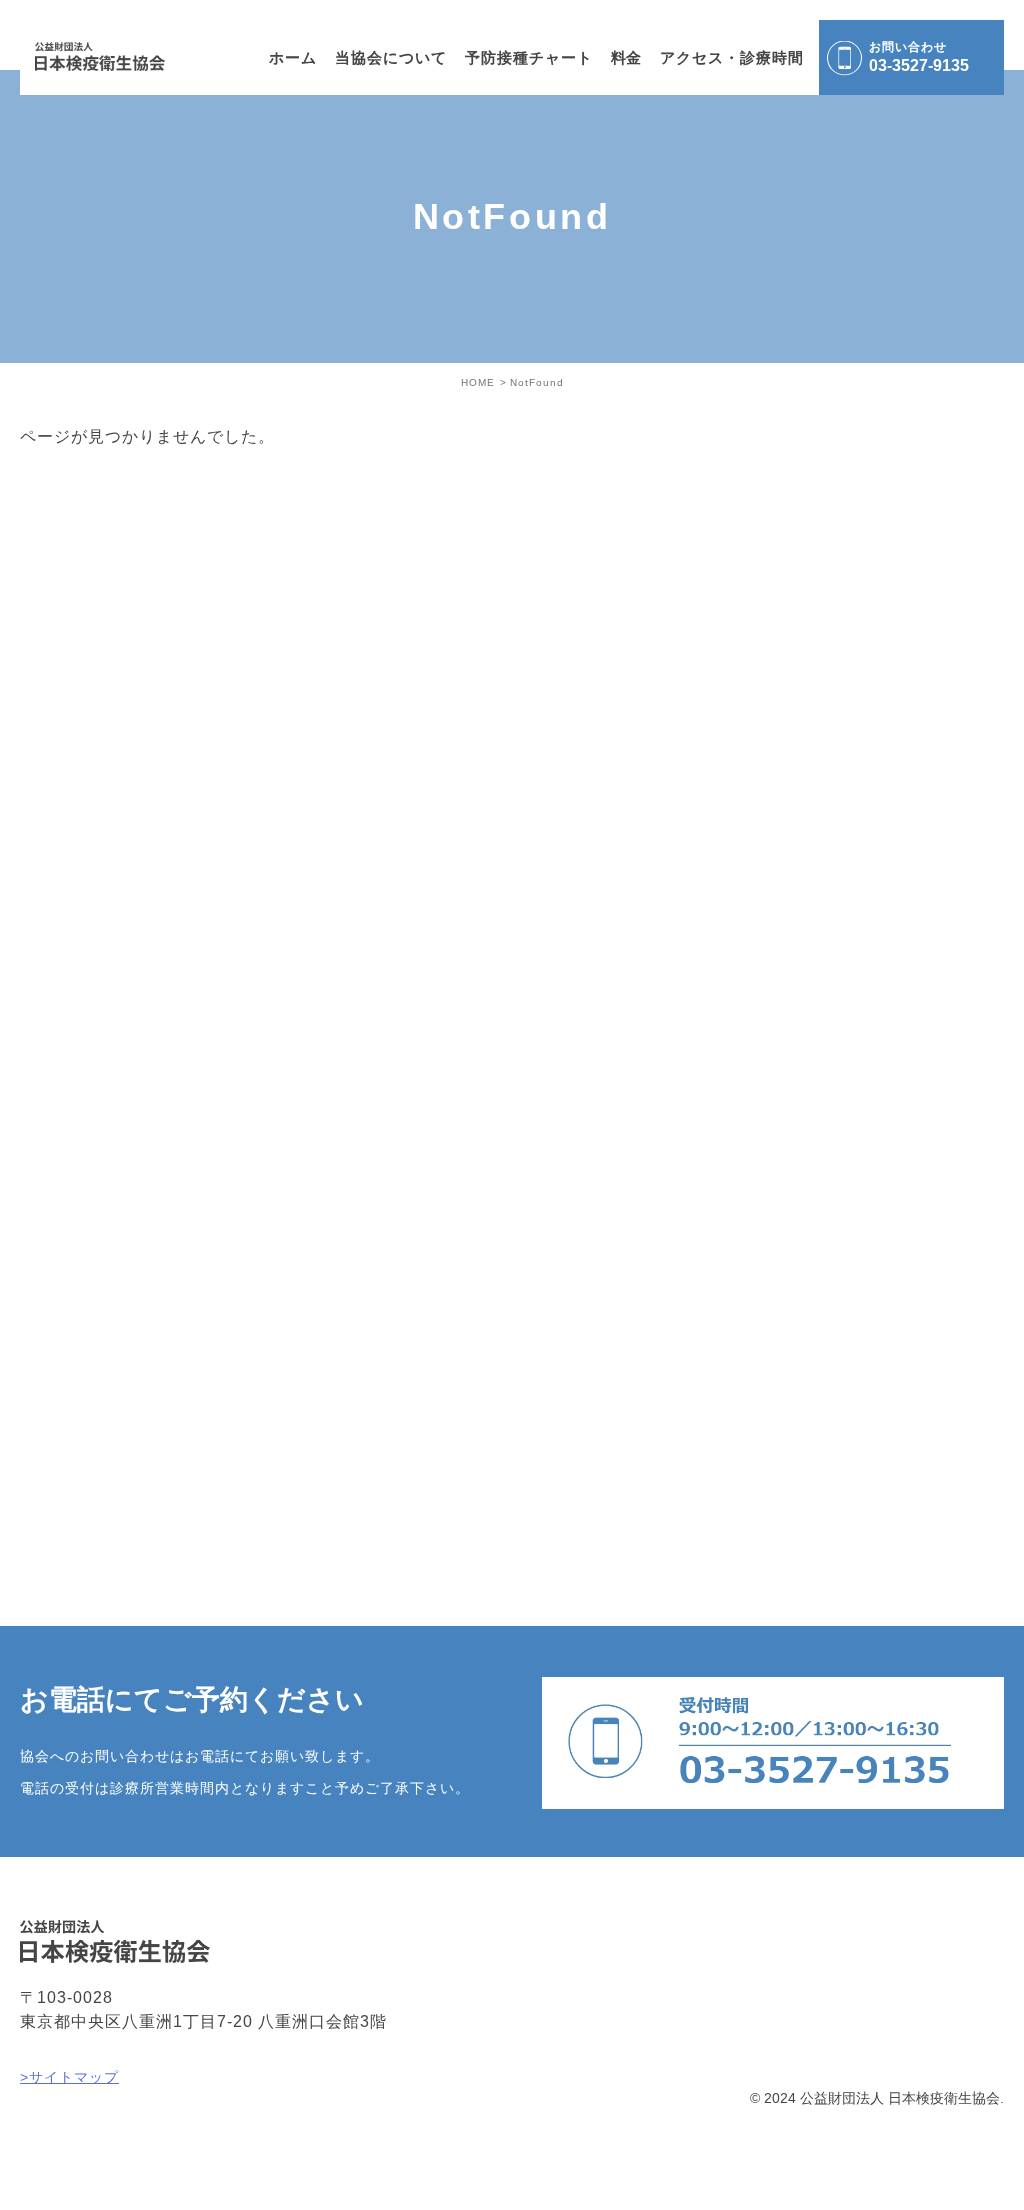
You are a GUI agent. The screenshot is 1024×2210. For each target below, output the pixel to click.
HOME (478, 382)
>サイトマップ (69, 2077)
